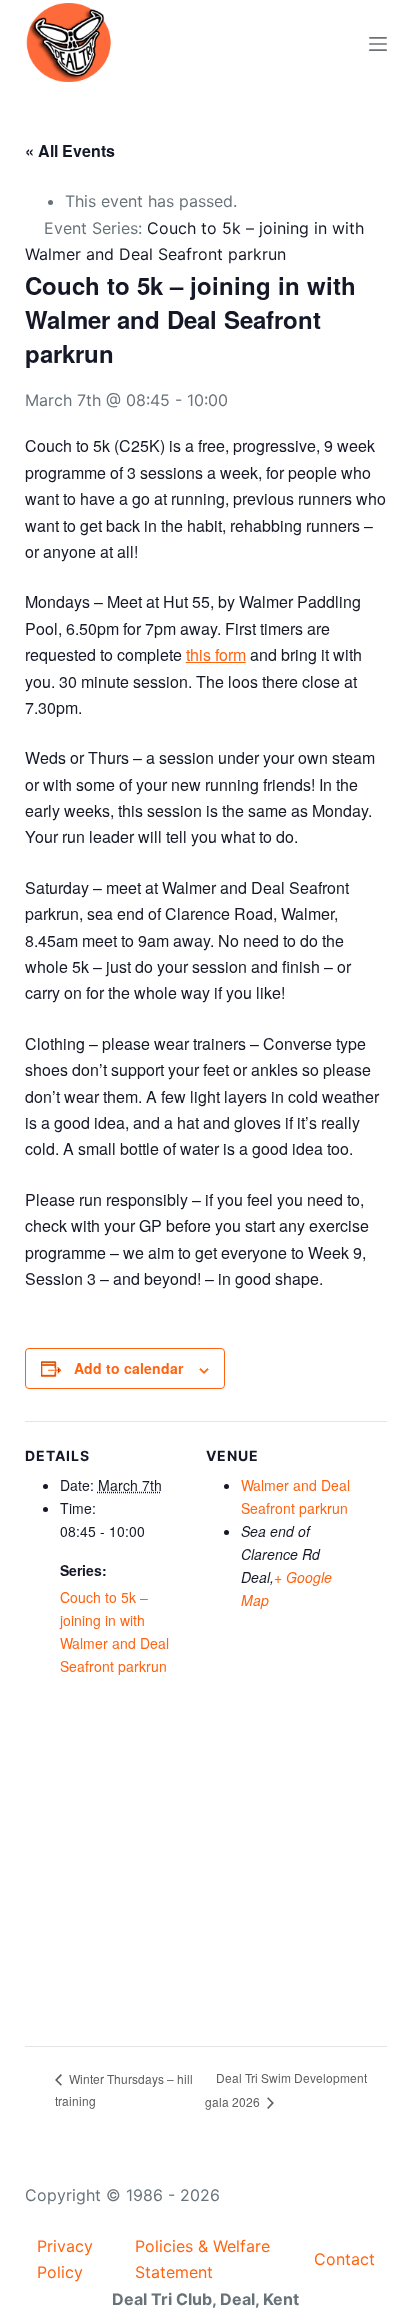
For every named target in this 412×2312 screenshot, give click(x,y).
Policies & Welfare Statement (202, 2259)
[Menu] (378, 44)
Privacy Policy (65, 2259)
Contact (344, 2259)
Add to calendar (128, 1368)
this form (216, 654)
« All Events (70, 150)
